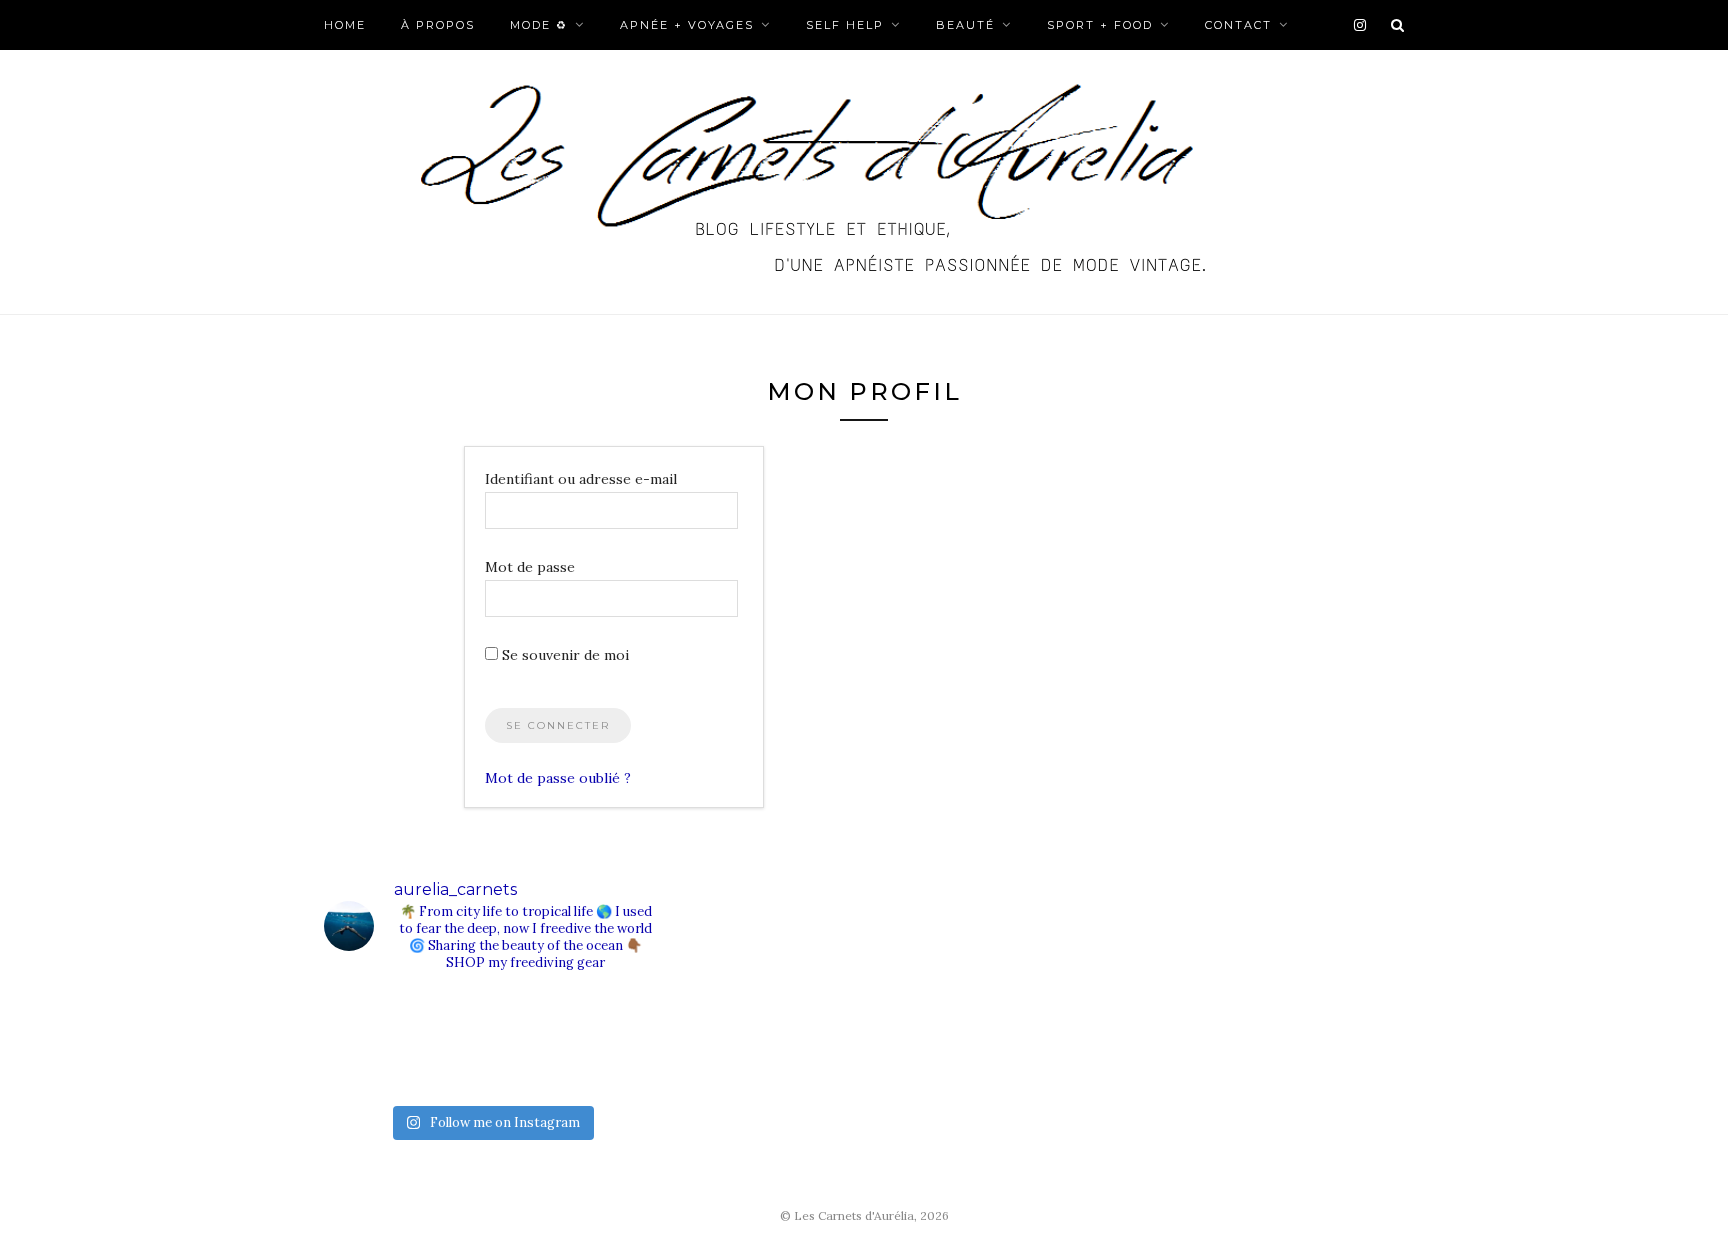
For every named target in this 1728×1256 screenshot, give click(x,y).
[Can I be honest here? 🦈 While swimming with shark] (365, 1066)
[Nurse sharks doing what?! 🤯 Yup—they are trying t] (615, 1066)
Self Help (845, 25)
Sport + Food (1100, 25)
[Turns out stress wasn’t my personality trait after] (448, 1019)
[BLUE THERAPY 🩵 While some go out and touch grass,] (532, 1019)
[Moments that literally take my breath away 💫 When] (448, 1066)
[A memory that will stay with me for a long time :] (615, 1019)
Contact (1238, 25)
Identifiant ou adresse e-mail (581, 479)
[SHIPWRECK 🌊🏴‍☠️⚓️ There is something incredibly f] (532, 1066)
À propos (438, 25)
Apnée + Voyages (687, 25)
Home (345, 25)
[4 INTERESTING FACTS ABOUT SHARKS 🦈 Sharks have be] (365, 1019)
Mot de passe (530, 567)
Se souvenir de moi (563, 655)
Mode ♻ (539, 25)
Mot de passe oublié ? (558, 778)
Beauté (965, 25)
